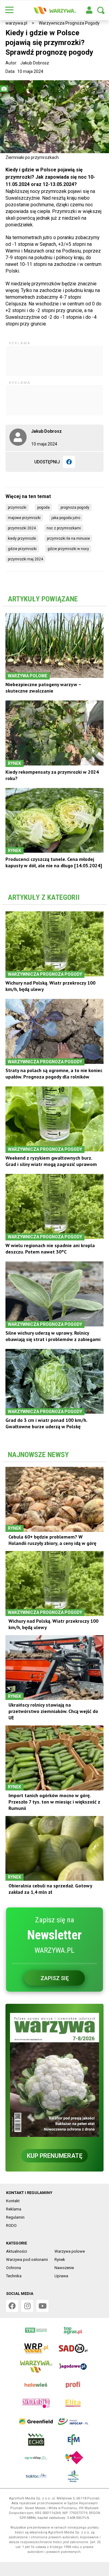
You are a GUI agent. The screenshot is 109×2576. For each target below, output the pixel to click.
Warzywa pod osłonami (27, 2260)
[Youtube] (42, 2306)
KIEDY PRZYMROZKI (22, 538)
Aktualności (17, 2251)
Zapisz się (55, 1978)
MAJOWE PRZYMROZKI (24, 518)
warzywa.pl (16, 23)
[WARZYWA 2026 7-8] (54, 2075)
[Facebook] (69, 462)
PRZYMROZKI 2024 (22, 528)
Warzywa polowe (70, 2251)
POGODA (43, 507)
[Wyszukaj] (101, 10)
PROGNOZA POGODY (75, 507)
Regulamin (15, 2217)
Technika (14, 2276)
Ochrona (13, 2268)
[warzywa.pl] (54, 10)
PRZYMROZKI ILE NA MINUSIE (68, 538)
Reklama (14, 2209)
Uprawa (61, 2276)
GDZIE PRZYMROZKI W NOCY (68, 549)
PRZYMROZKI (17, 507)
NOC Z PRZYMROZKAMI (64, 528)
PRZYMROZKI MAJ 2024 (25, 559)
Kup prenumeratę (55, 2156)
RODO (11, 2225)
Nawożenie (64, 2268)
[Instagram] (27, 2306)
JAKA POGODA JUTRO (66, 518)
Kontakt (13, 2201)
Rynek (60, 2260)
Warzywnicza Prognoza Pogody (69, 23)
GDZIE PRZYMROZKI (22, 549)
